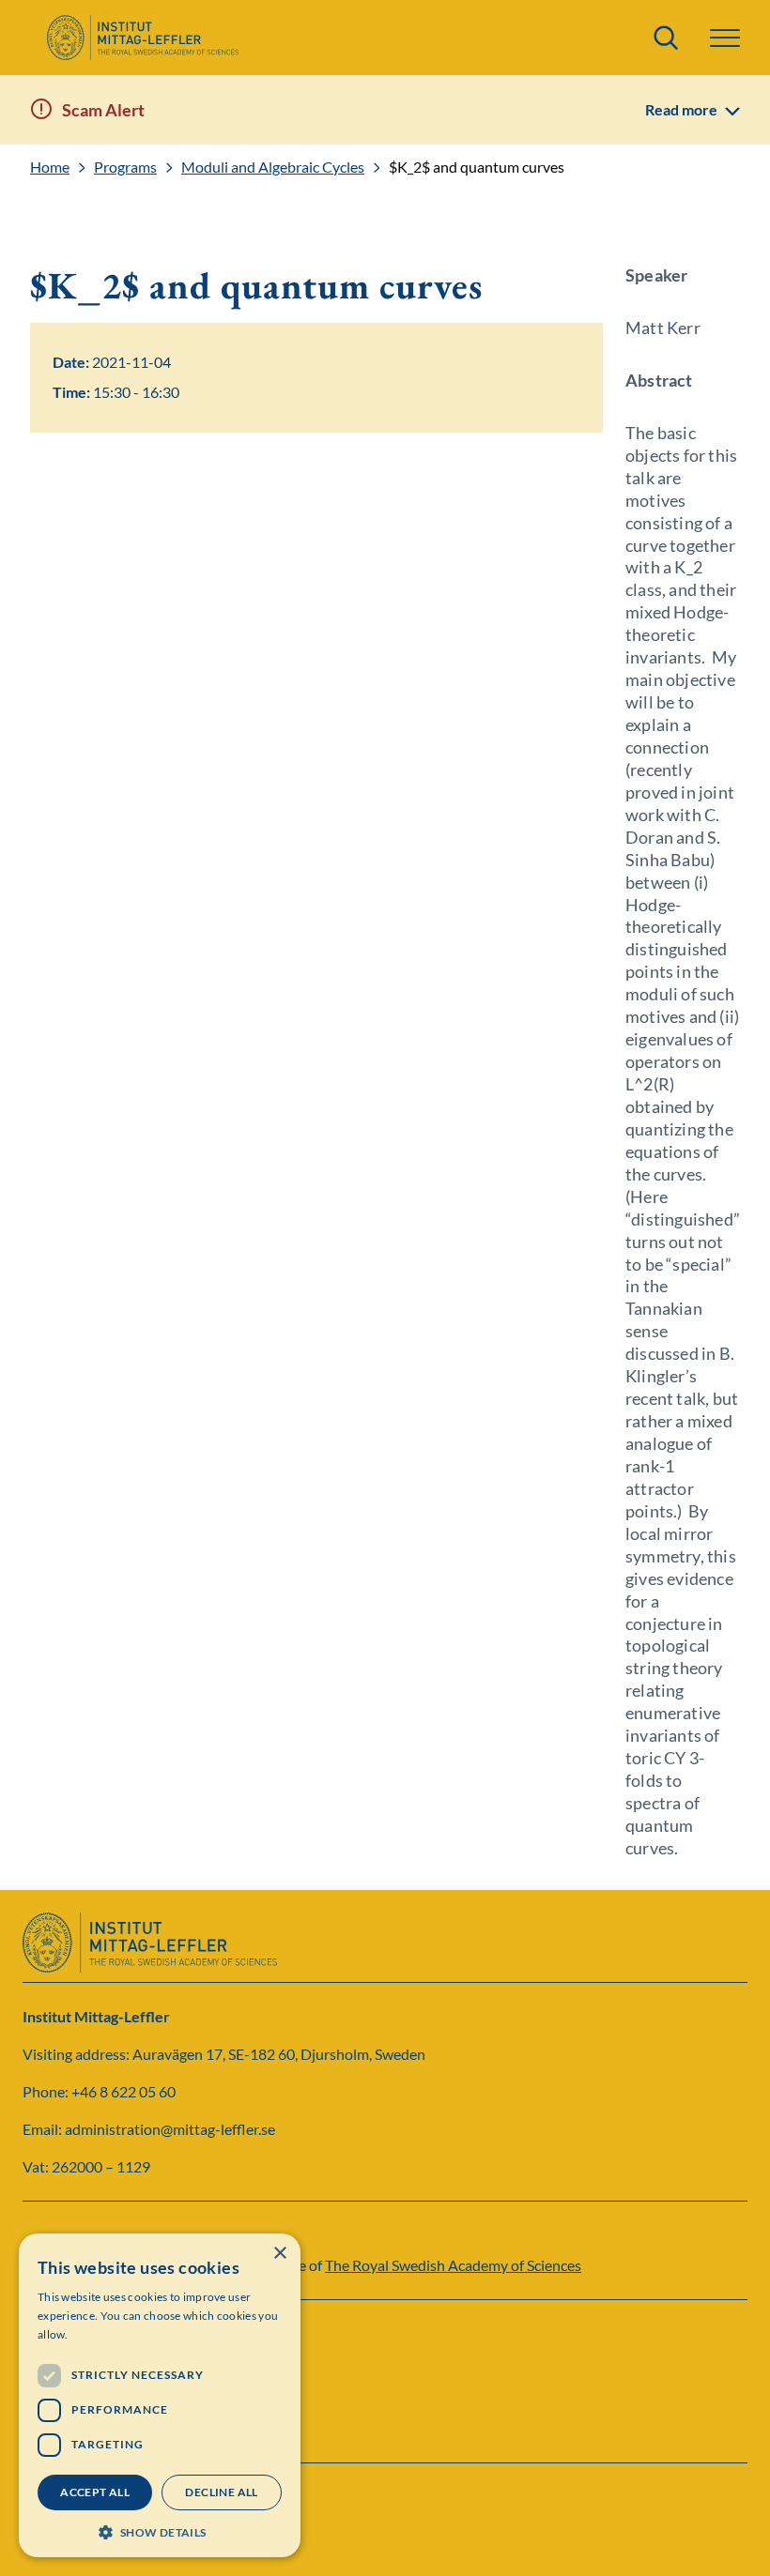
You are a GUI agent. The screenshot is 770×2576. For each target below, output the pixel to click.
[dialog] (160, 2395)
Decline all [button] (221, 2492)
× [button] (279, 2254)
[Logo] (142, 38)
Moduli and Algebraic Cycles (273, 167)
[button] (160, 2530)
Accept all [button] (95, 2492)
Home (50, 167)
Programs (125, 167)
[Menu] (725, 38)
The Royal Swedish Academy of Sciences (453, 2265)
